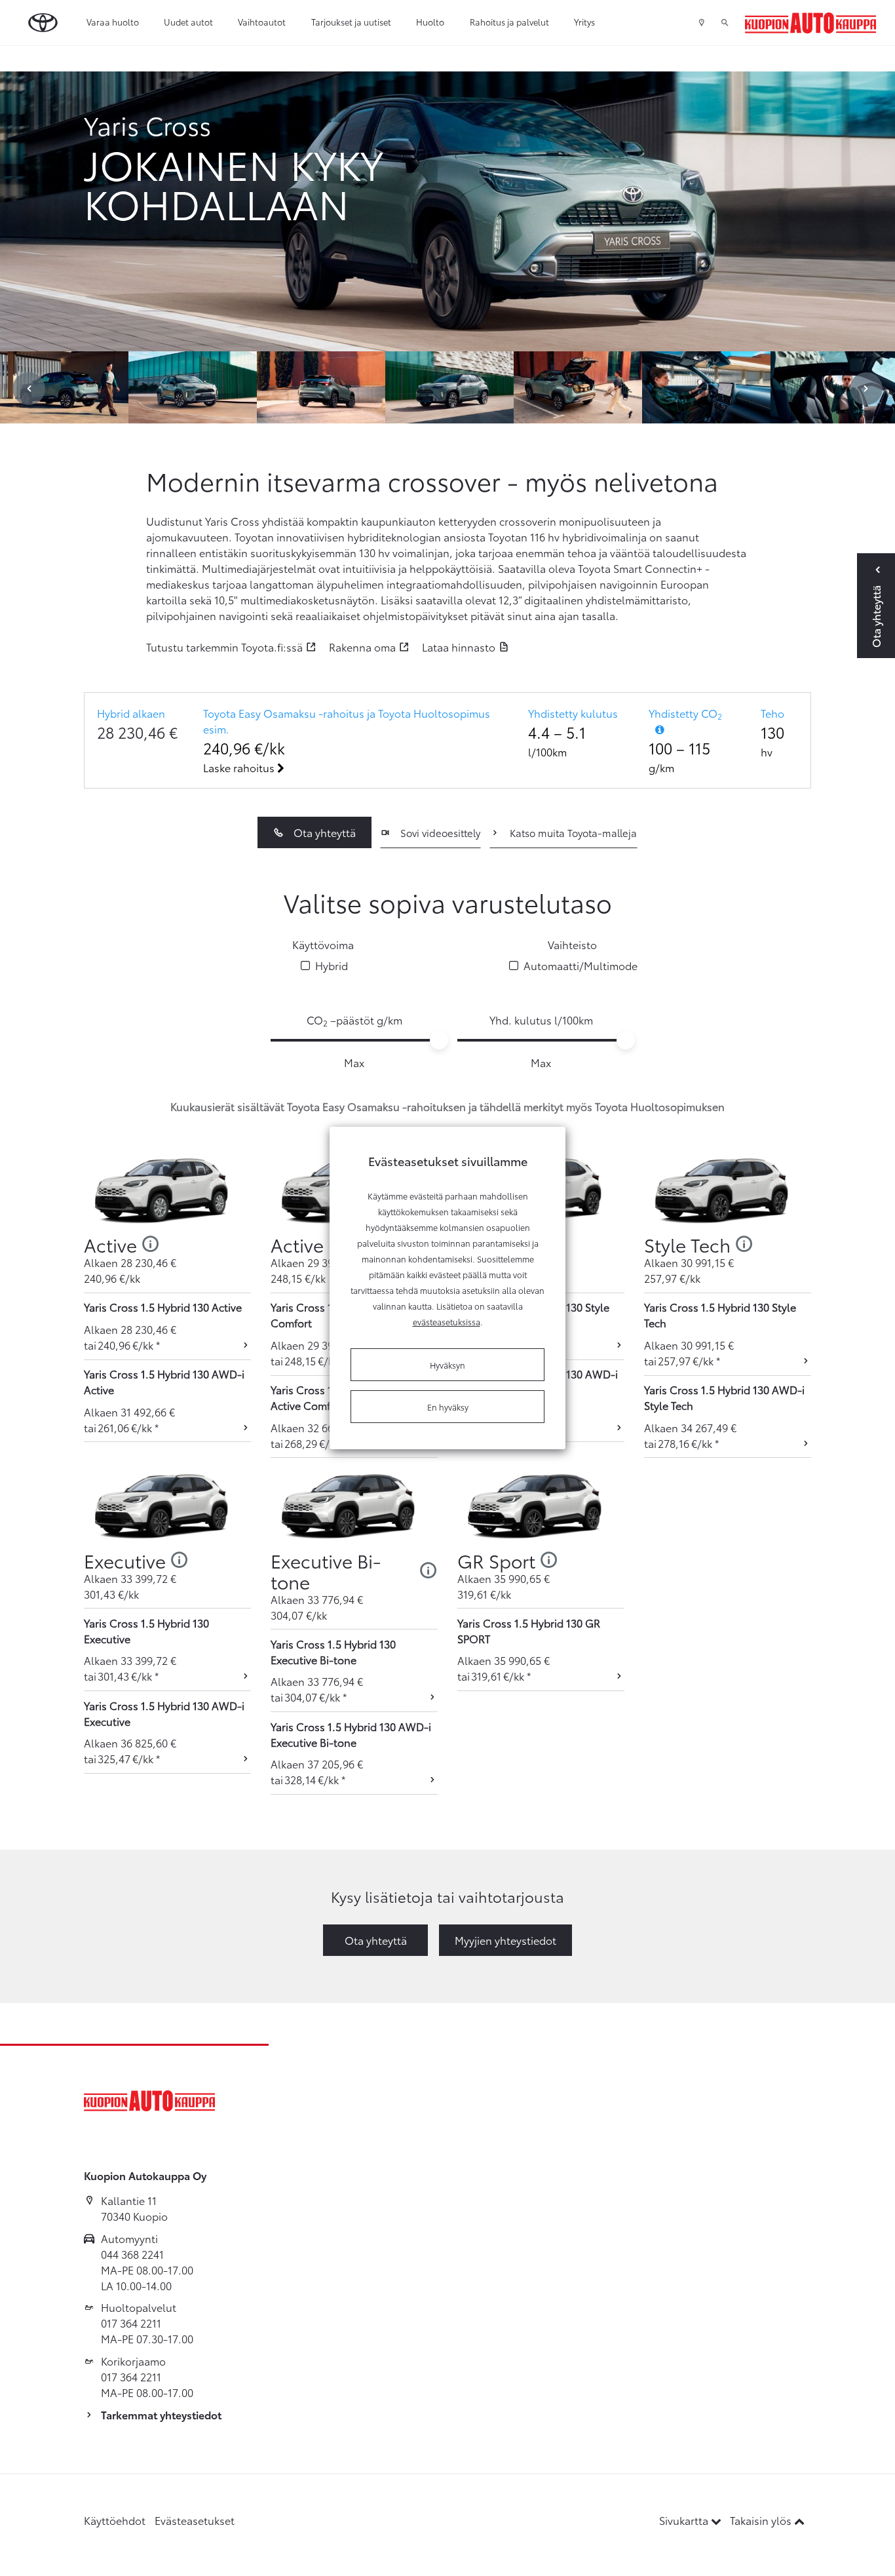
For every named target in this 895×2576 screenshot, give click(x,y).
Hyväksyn (447, 1365)
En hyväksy (448, 1407)
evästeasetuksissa (447, 1321)
